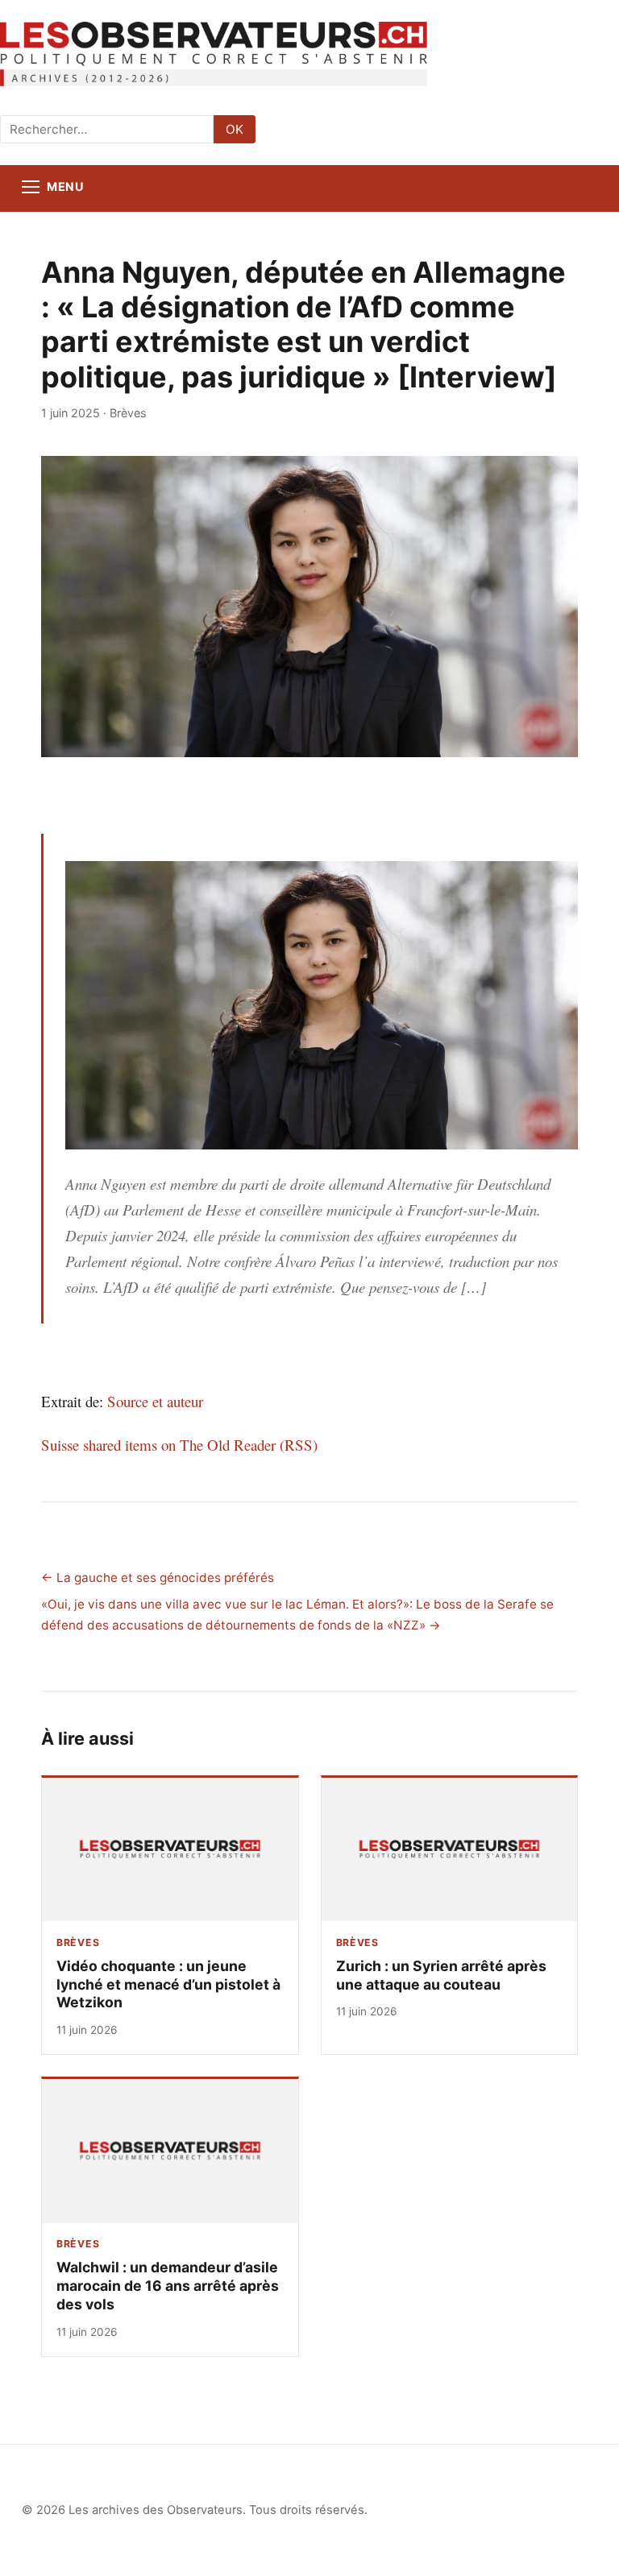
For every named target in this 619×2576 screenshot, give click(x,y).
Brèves (128, 413)
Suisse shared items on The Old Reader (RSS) (179, 1445)
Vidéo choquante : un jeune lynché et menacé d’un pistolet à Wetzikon (168, 1984)
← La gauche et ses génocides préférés (158, 1578)
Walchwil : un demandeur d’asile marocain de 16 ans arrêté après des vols (168, 2286)
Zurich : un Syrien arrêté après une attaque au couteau (441, 1975)
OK (235, 129)
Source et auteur (155, 1401)
